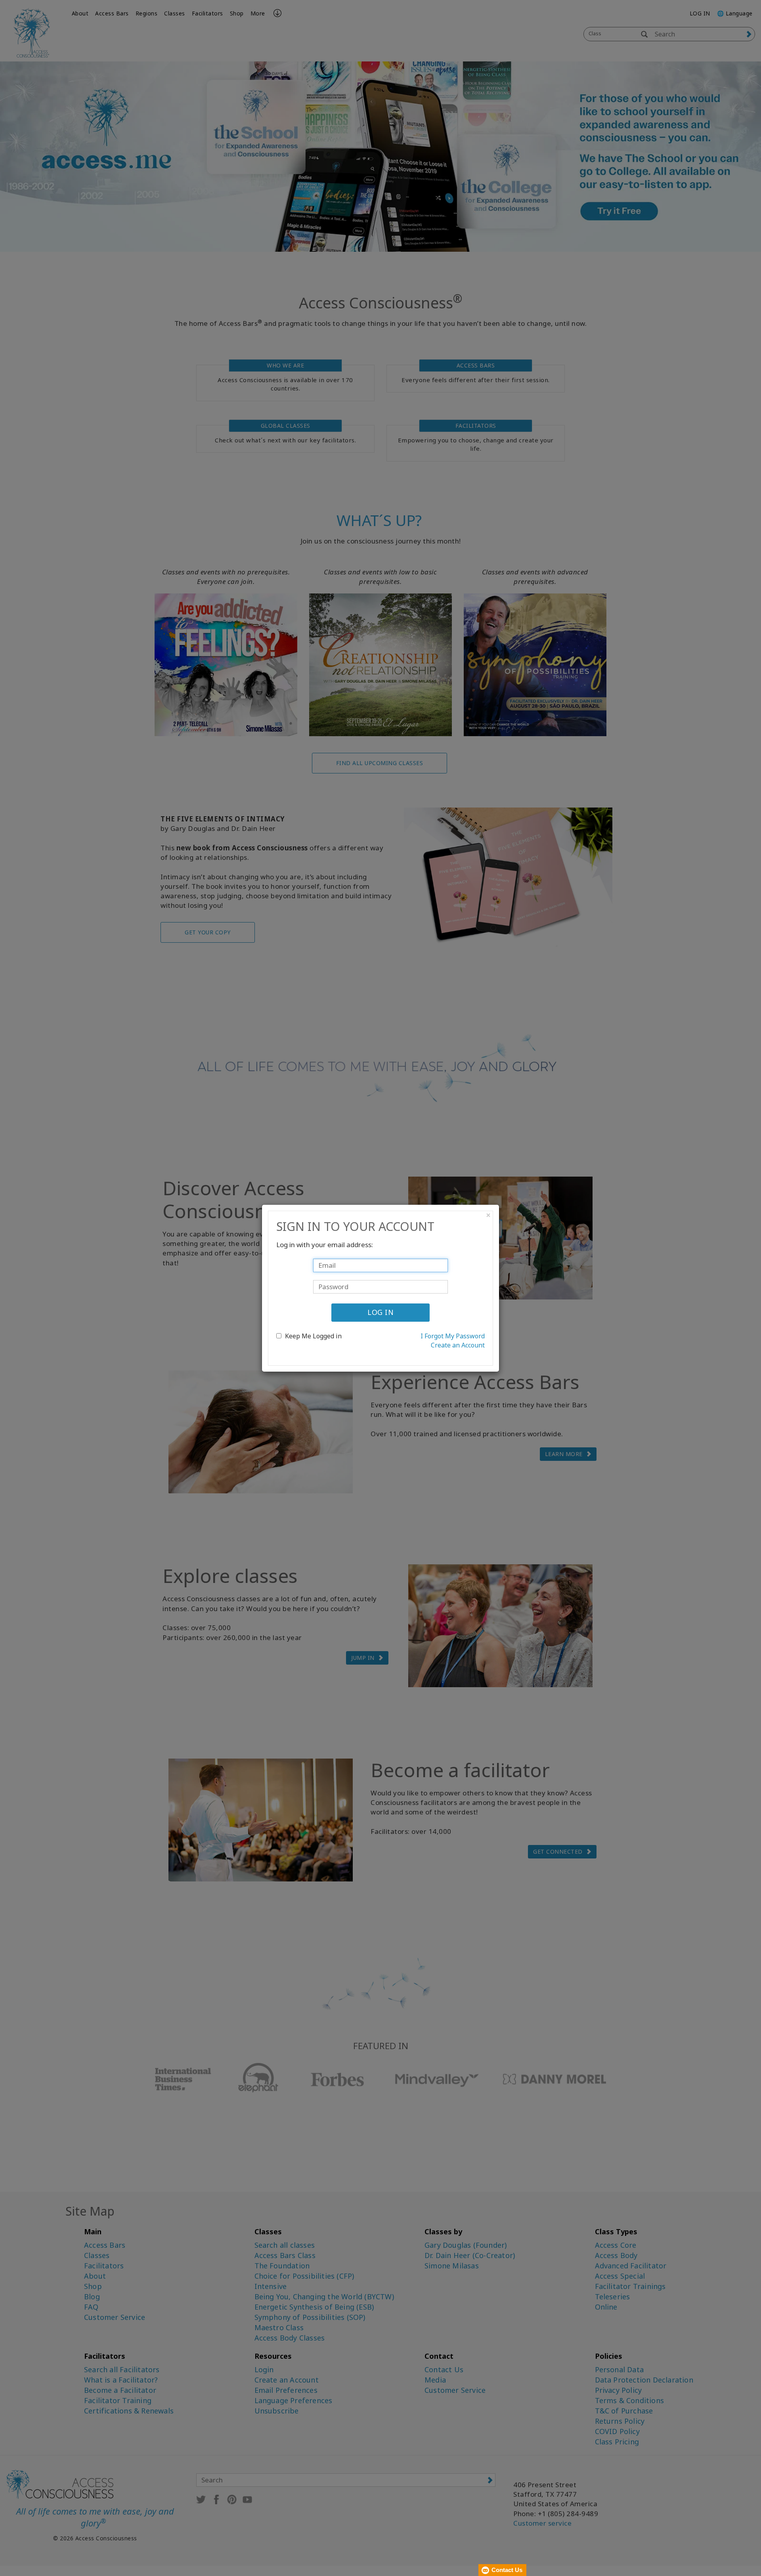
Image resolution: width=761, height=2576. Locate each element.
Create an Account (458, 1345)
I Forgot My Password (453, 1336)
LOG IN (380, 1312)
